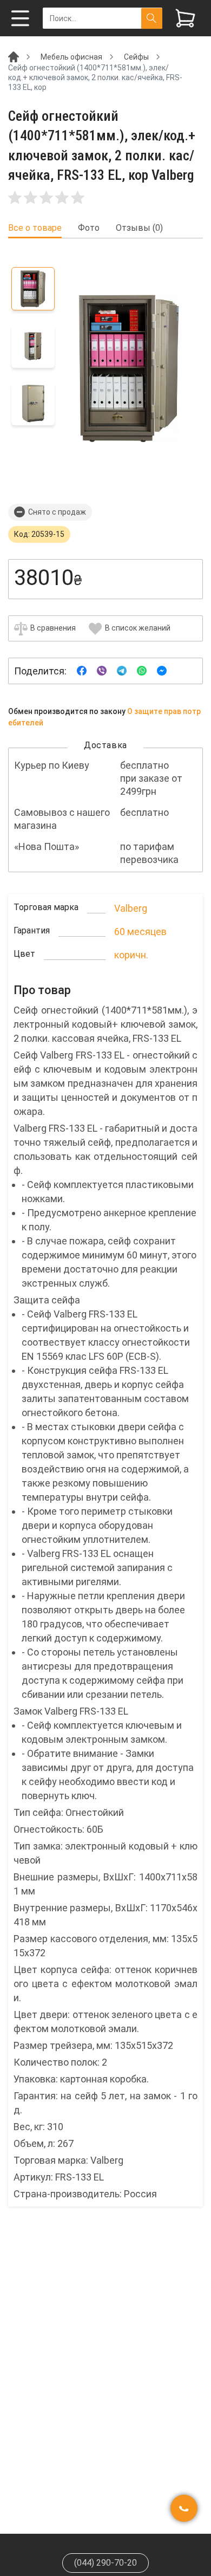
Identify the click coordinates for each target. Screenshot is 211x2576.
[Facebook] (82, 670)
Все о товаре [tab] (35, 228)
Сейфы (136, 57)
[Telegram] (122, 670)
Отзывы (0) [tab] (139, 228)
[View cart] (185, 18)
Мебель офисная (71, 57)
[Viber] (102, 670)
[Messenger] (162, 670)
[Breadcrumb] (14, 56)
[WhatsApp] (142, 670)
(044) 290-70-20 (105, 2563)
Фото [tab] (89, 228)
